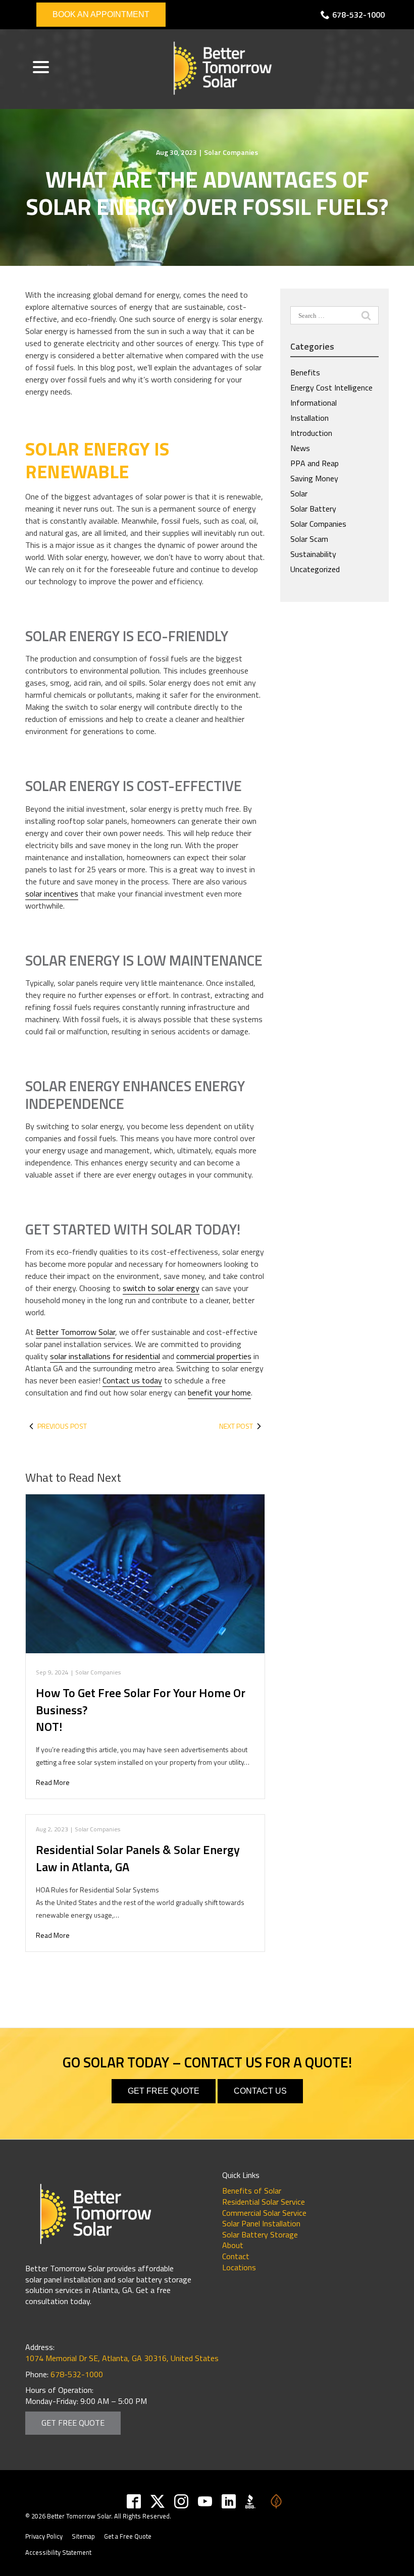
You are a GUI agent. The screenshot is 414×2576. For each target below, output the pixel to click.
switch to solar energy (161, 1288)
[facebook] (134, 2501)
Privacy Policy (44, 2536)
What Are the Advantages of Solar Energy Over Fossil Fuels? (207, 193)
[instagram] (182, 2501)
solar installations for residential (105, 1356)
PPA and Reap (315, 463)
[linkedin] (229, 2501)
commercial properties (214, 1356)
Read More (53, 1782)
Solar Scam (309, 539)
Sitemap (83, 2536)
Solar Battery (313, 509)
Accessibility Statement (58, 2552)
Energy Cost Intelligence (331, 387)
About (233, 2245)
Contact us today (132, 1380)
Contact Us (260, 2091)
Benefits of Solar (252, 2191)
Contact (236, 2256)
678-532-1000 (358, 15)
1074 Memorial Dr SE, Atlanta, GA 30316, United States (122, 2358)
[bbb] (253, 2501)
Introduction (311, 433)
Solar (299, 493)
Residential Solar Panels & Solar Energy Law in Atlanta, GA (138, 1858)
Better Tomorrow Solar (75, 1332)
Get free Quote (164, 2091)
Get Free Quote (73, 2423)
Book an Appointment (101, 14)
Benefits (305, 372)
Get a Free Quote (128, 2536)
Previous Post (62, 1426)
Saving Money (314, 478)
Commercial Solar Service (264, 2213)
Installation (309, 418)
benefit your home (219, 1392)
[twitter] (158, 2501)
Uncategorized (315, 569)
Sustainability (313, 554)
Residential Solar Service (264, 2202)
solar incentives (52, 893)
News (300, 448)
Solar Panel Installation (261, 2223)
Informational (314, 403)
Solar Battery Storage (260, 2234)
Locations (239, 2267)
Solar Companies (231, 152)
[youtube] (205, 2501)
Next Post (236, 1426)
